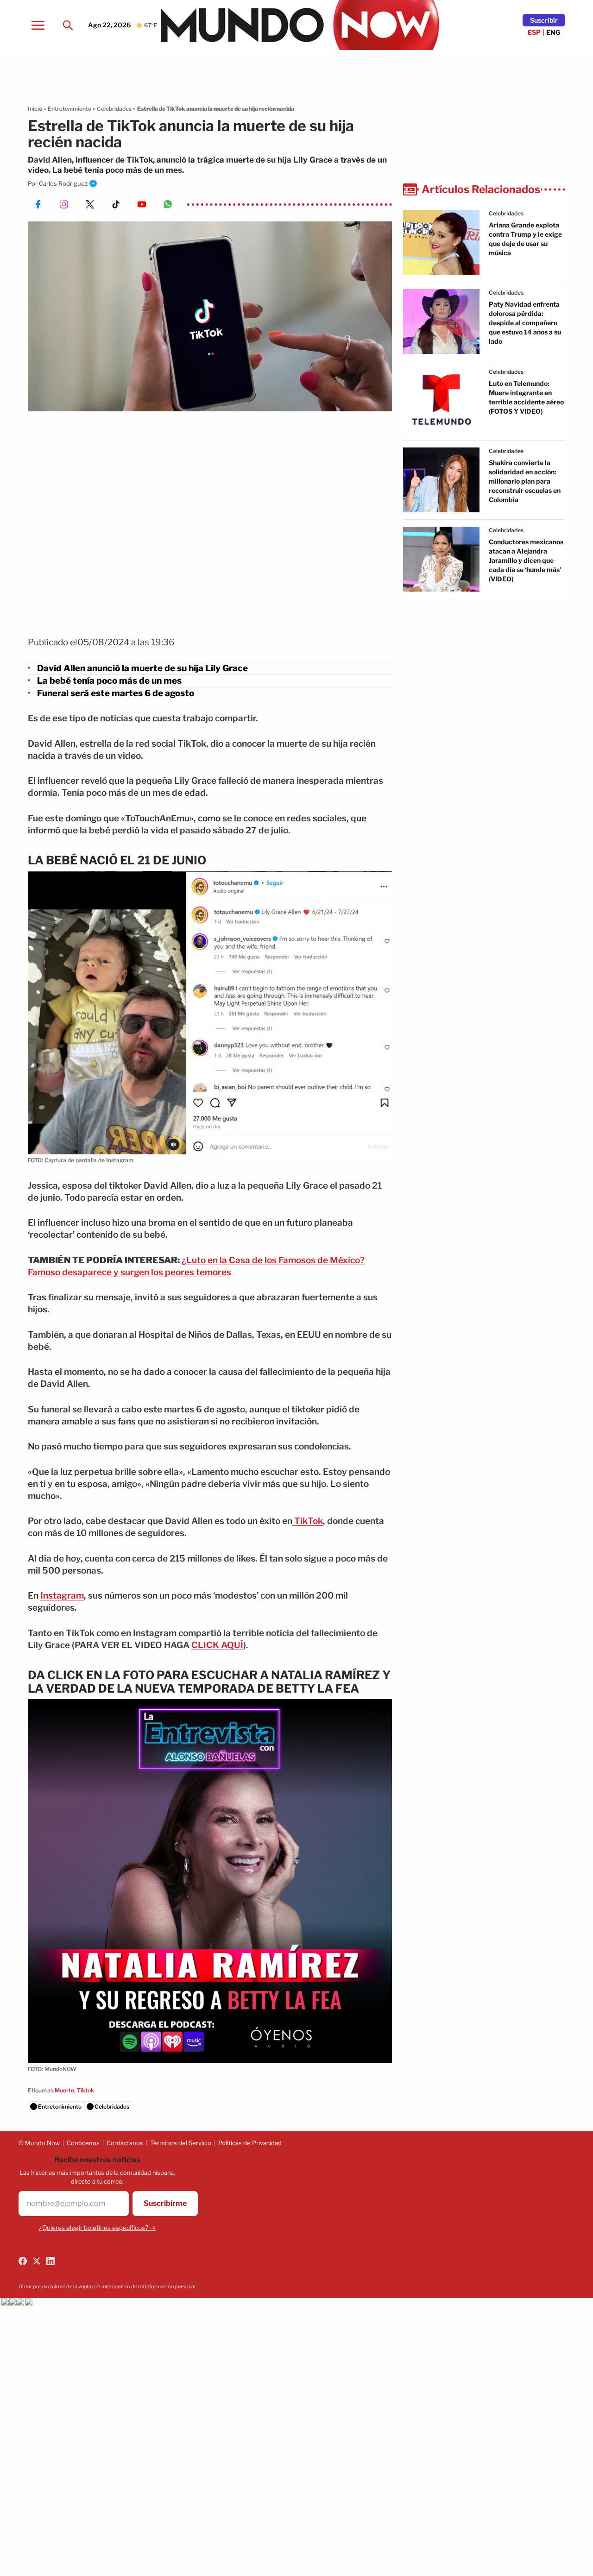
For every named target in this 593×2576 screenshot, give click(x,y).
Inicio (35, 109)
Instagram (62, 1596)
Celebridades (114, 109)
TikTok (308, 1521)
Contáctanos (125, 2143)
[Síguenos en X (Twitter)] (37, 2261)
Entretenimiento (69, 109)
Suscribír (544, 20)
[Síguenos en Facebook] (23, 2261)
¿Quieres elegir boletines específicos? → (97, 2228)
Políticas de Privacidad (250, 2143)
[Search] (68, 25)
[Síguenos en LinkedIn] (50, 2261)
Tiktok (85, 2090)
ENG (553, 32)
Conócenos (83, 2143)
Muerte (64, 2090)
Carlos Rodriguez (63, 183)
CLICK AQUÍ (217, 1645)
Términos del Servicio (181, 2143)
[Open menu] (38, 25)
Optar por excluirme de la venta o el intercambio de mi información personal (107, 2286)
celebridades (506, 213)
